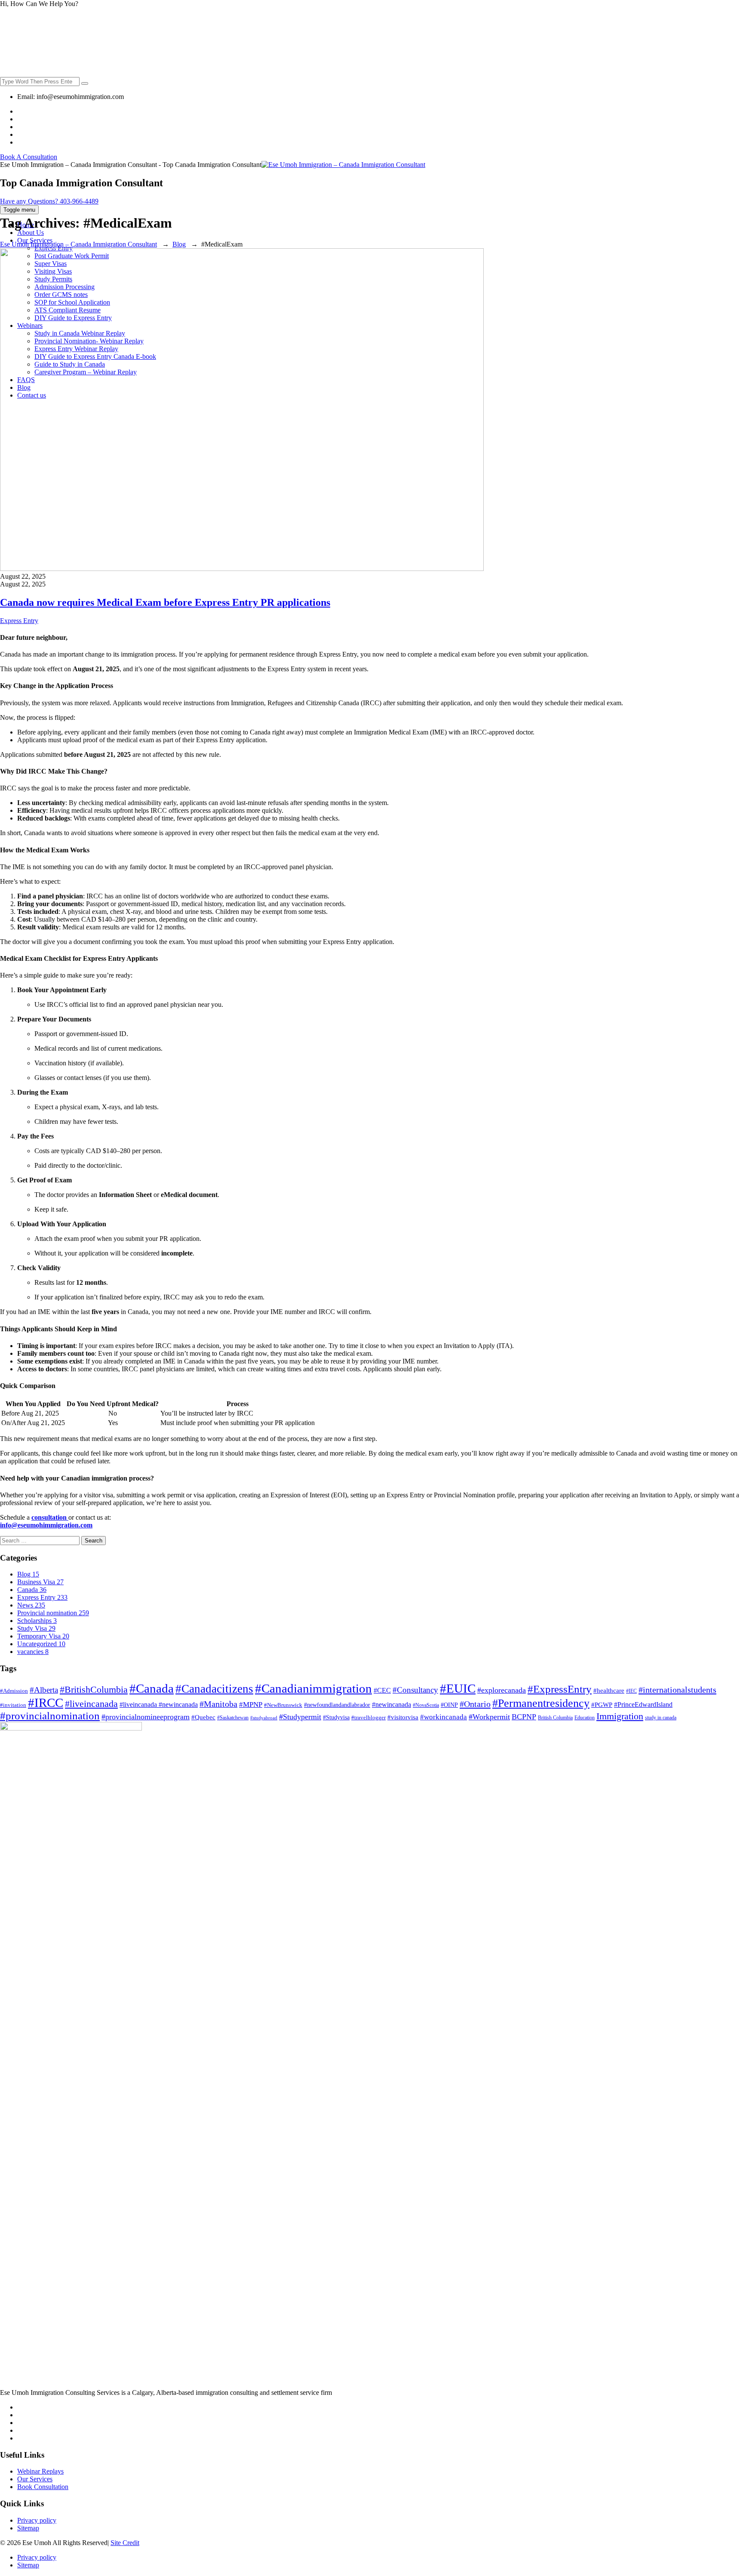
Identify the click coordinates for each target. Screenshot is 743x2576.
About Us (31, 233)
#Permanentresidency (541, 1703)
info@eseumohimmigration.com (46, 1525)
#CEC (382, 1690)
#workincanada (444, 1717)
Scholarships (37, 1621)
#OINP (449, 1705)
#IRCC (46, 1703)
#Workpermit (489, 1717)
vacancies (33, 1652)
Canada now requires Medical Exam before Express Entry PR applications (165, 602)
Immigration (620, 1716)
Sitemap (28, 2528)
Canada (32, 1590)
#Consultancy (415, 1690)
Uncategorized (41, 1644)
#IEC (631, 1691)
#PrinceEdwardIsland (643, 1704)
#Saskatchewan (233, 1718)
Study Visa (36, 1628)
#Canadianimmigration (313, 1688)
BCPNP (524, 1717)
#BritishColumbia (94, 1690)
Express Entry (19, 621)
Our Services (35, 2479)
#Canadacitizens (214, 1689)
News (31, 1605)
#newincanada (391, 1704)
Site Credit (125, 2543)
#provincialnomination (50, 1716)
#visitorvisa (403, 1717)
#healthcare (609, 1690)
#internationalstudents (677, 1690)
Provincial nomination (53, 1613)
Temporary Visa (43, 1636)
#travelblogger (368, 1717)
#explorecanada (502, 1690)
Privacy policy (37, 2520)
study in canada (661, 1718)
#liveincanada (91, 1704)
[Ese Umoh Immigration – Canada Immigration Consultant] (343, 165)
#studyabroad (264, 1718)
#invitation (13, 1705)
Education (585, 1718)
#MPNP (251, 1704)
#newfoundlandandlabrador (337, 1705)
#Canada (152, 1688)
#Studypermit (300, 1717)
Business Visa (40, 1582)
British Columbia (555, 1718)
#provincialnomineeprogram (146, 1717)
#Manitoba (218, 1704)
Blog (28, 1574)
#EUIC (458, 1688)
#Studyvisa (336, 1717)
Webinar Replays (40, 2471)
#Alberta (44, 1690)
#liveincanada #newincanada (159, 1704)
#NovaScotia (426, 1705)
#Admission (14, 1691)
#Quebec (203, 1717)
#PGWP (602, 1705)
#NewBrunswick (283, 1705)
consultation (50, 1517)
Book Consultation (43, 2487)
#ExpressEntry (560, 1689)
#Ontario (475, 1704)
